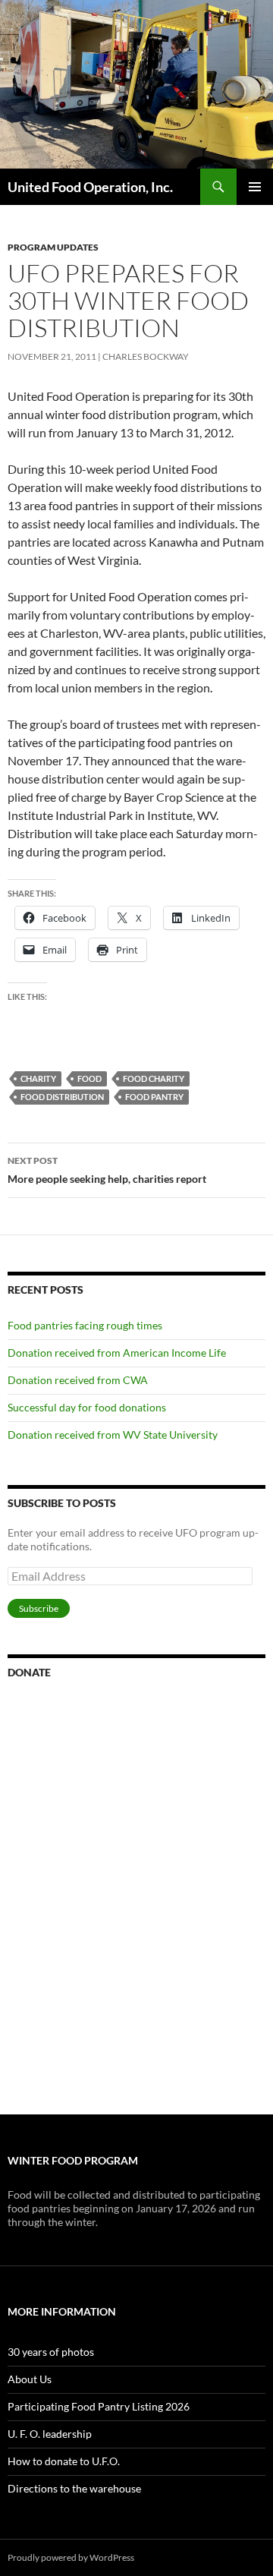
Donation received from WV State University (113, 1435)
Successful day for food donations (87, 1407)
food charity (154, 1078)
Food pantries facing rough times (85, 1325)
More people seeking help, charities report (107, 1170)
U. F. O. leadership (50, 2434)
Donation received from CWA (78, 1380)
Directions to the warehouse (74, 2488)
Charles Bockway (146, 356)
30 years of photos (51, 2352)
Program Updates (53, 247)
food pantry (154, 1097)
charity (38, 1078)
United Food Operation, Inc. (90, 187)
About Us (30, 2379)
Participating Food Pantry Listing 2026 (99, 2406)
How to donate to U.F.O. (64, 2461)
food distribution (62, 1097)
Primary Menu (255, 187)
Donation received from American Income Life (117, 1353)
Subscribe (39, 1608)
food (89, 1078)
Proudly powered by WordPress (71, 2557)
